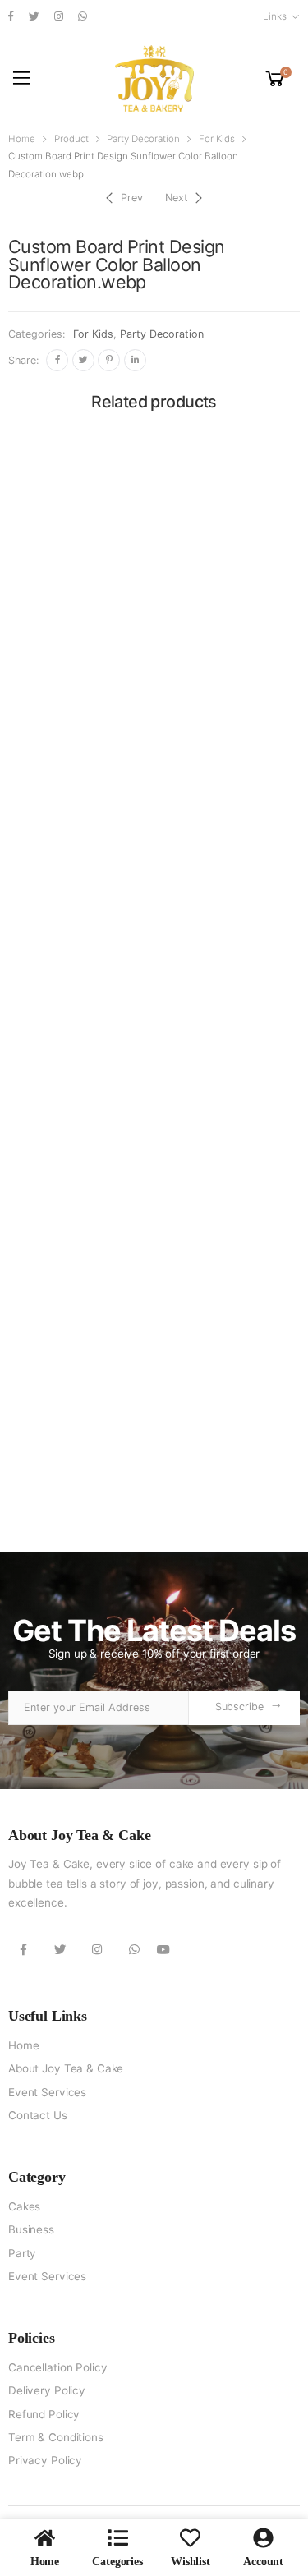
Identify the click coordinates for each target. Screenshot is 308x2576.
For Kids (217, 139)
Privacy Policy (45, 2460)
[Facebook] (57, 360)
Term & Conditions (56, 2437)
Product (71, 139)
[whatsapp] (83, 17)
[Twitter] (83, 360)
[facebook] (11, 17)
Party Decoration (143, 139)
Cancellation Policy (57, 2367)
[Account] (263, 2538)
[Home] (45, 2538)
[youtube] (163, 1949)
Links (274, 16)
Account (263, 2562)
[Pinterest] (109, 360)
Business (31, 2229)
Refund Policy (44, 2414)
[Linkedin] (135, 360)
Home (22, 139)
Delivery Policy (47, 2390)
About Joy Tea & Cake (66, 2068)
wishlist (191, 2562)
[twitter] (34, 17)
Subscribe (239, 1707)
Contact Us (38, 2115)
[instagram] (59, 17)
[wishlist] (190, 2538)
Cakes (24, 2206)
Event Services (47, 2092)
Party (22, 2253)
